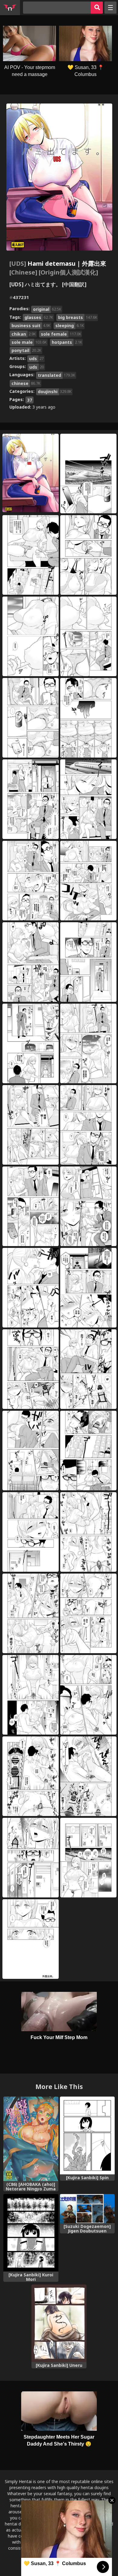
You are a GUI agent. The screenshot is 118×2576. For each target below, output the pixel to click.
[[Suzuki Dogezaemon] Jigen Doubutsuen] (87, 2209)
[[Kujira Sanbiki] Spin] (87, 2135)
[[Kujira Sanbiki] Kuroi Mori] (31, 2233)
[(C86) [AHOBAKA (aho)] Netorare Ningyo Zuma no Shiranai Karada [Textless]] (31, 2139)
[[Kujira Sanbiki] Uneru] (59, 2323)
